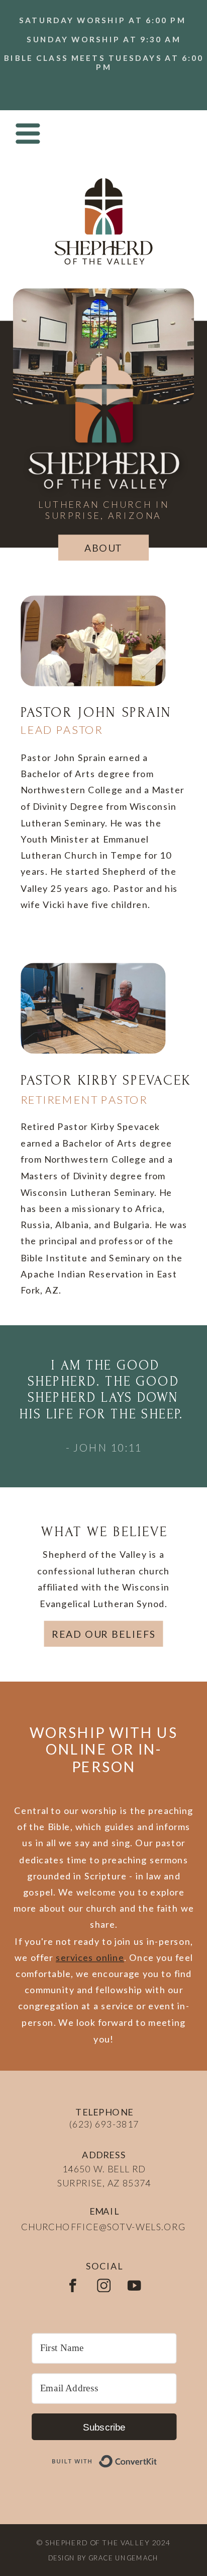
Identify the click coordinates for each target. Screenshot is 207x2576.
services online (90, 1957)
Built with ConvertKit (158, 2455)
